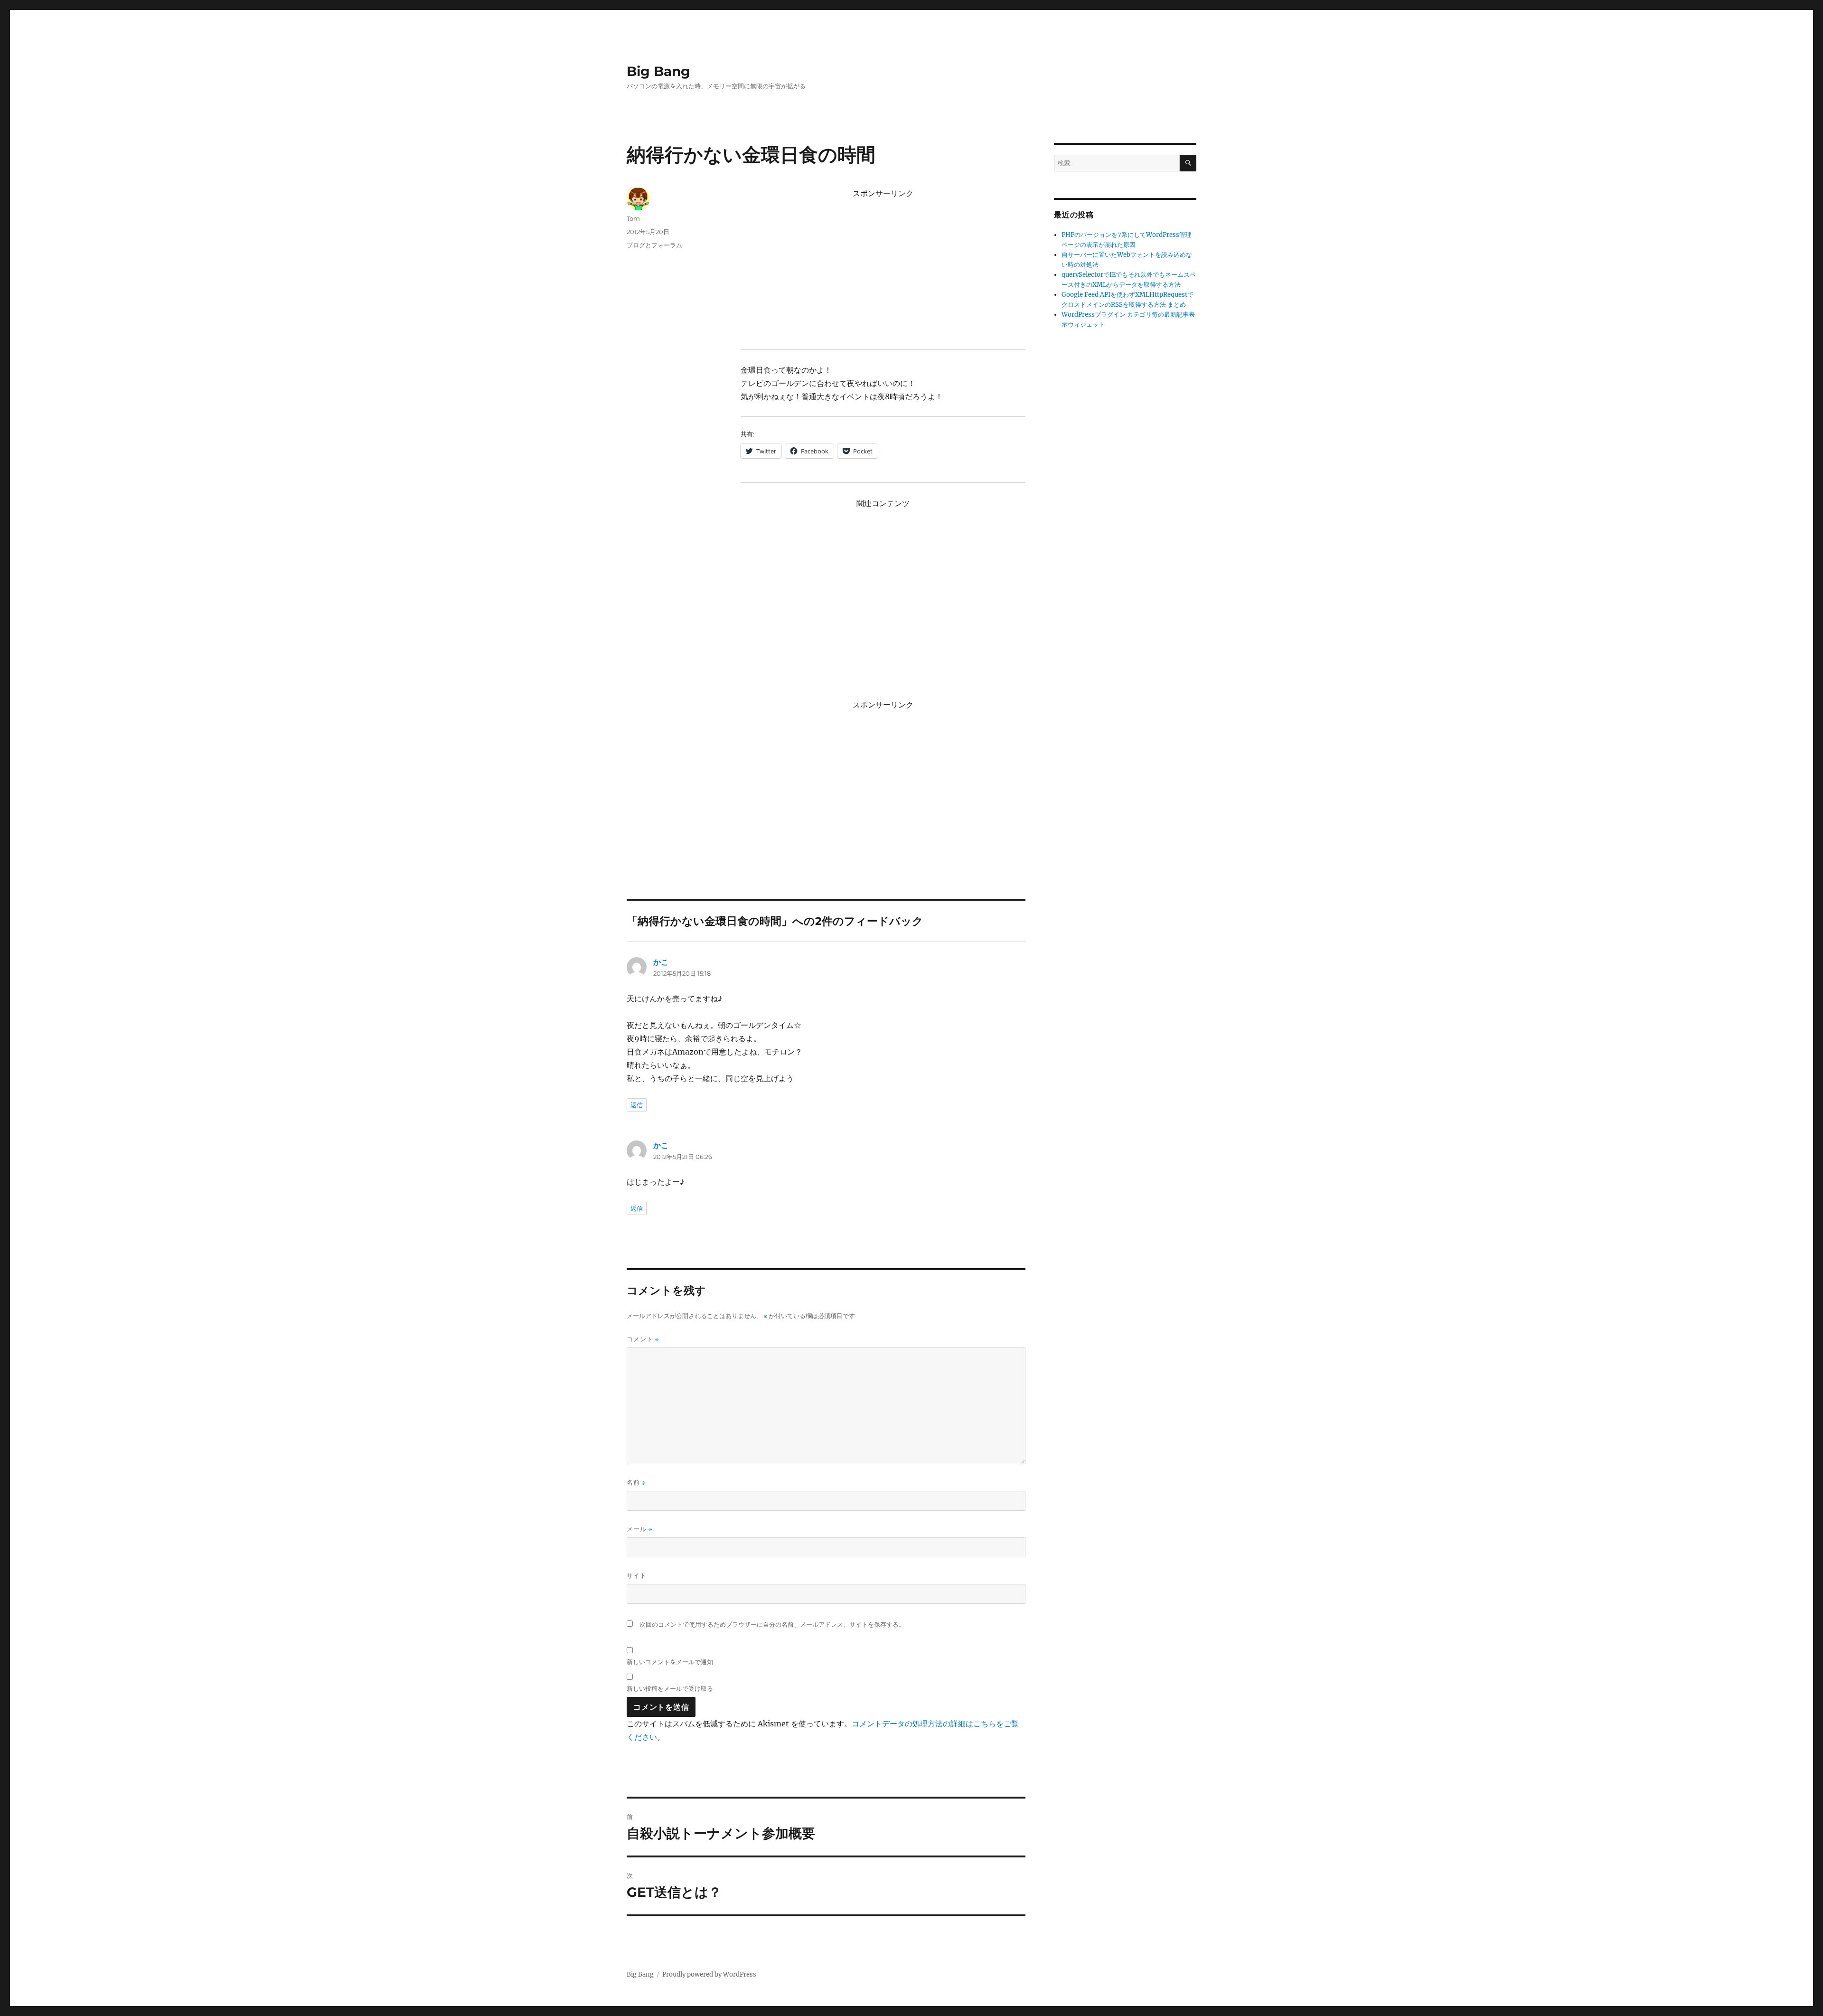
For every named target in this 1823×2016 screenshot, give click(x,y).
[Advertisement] (885, 269)
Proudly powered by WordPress (709, 1974)
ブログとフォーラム (654, 245)
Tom (633, 218)
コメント (643, 1339)
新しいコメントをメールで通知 (670, 1662)
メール (639, 1529)
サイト (637, 1575)
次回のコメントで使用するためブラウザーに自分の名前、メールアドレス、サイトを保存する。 (772, 1625)
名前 (636, 1483)
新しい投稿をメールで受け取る (670, 1688)
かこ (661, 962)
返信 (637, 1105)
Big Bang (658, 71)
